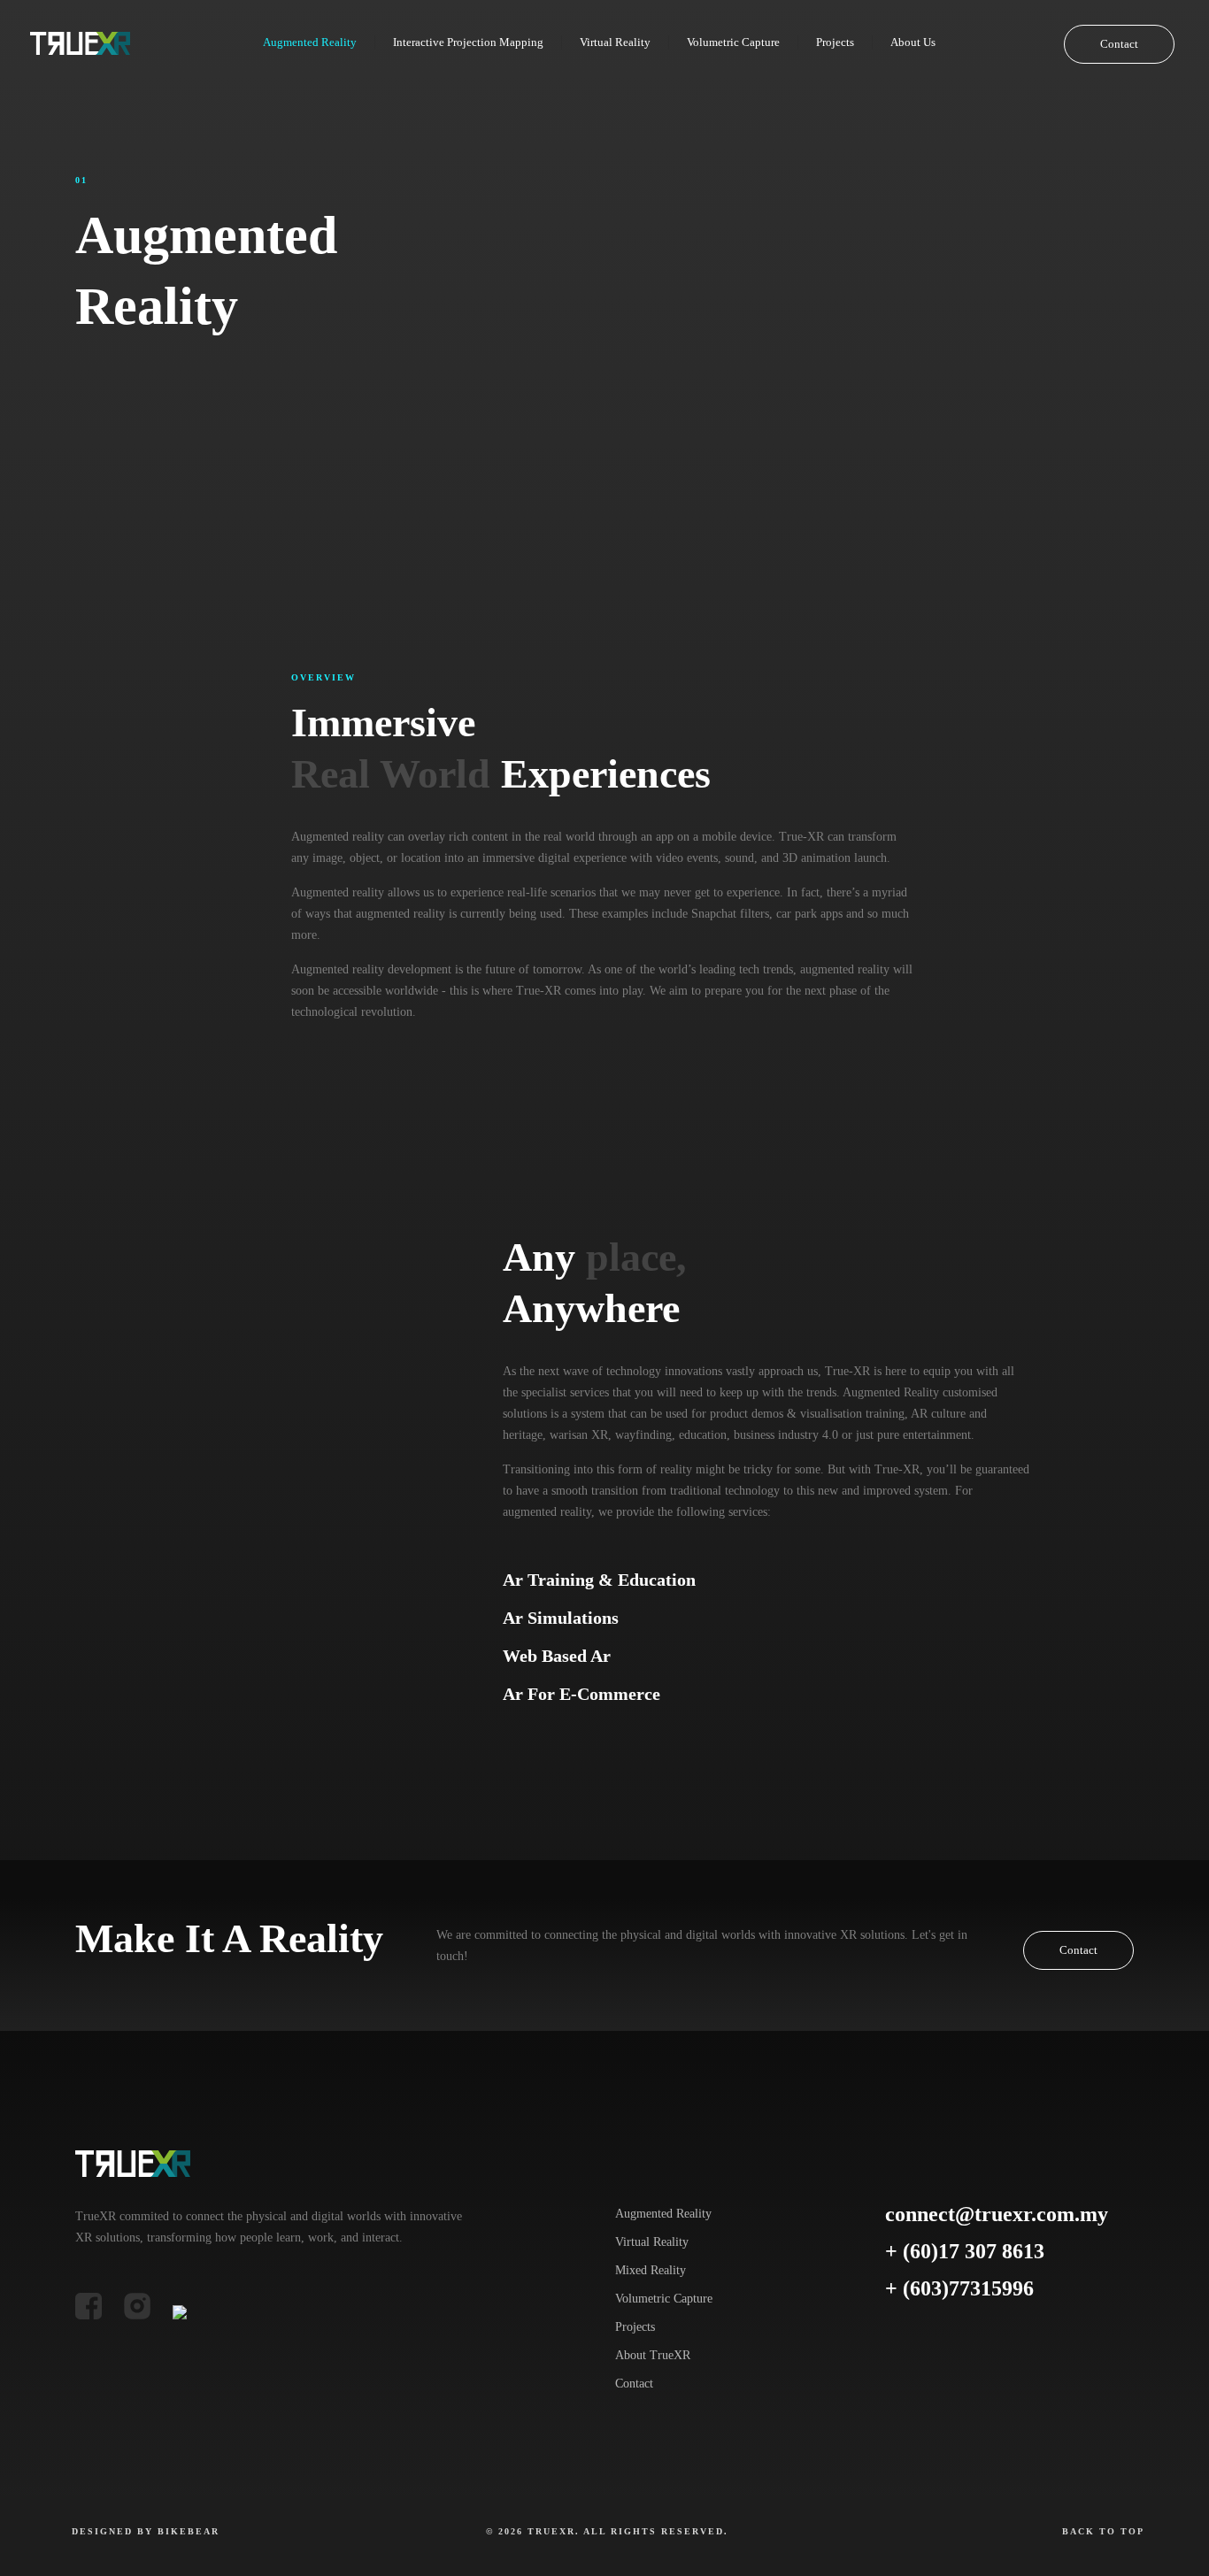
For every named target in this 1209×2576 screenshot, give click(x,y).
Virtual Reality (652, 2242)
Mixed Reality (651, 2270)
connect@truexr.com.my (997, 2214)
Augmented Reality (663, 2214)
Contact (1119, 44)
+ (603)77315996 (959, 2288)
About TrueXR (653, 2355)
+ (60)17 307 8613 (965, 2251)
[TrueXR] (80, 42)
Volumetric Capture (664, 2299)
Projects (635, 2327)
